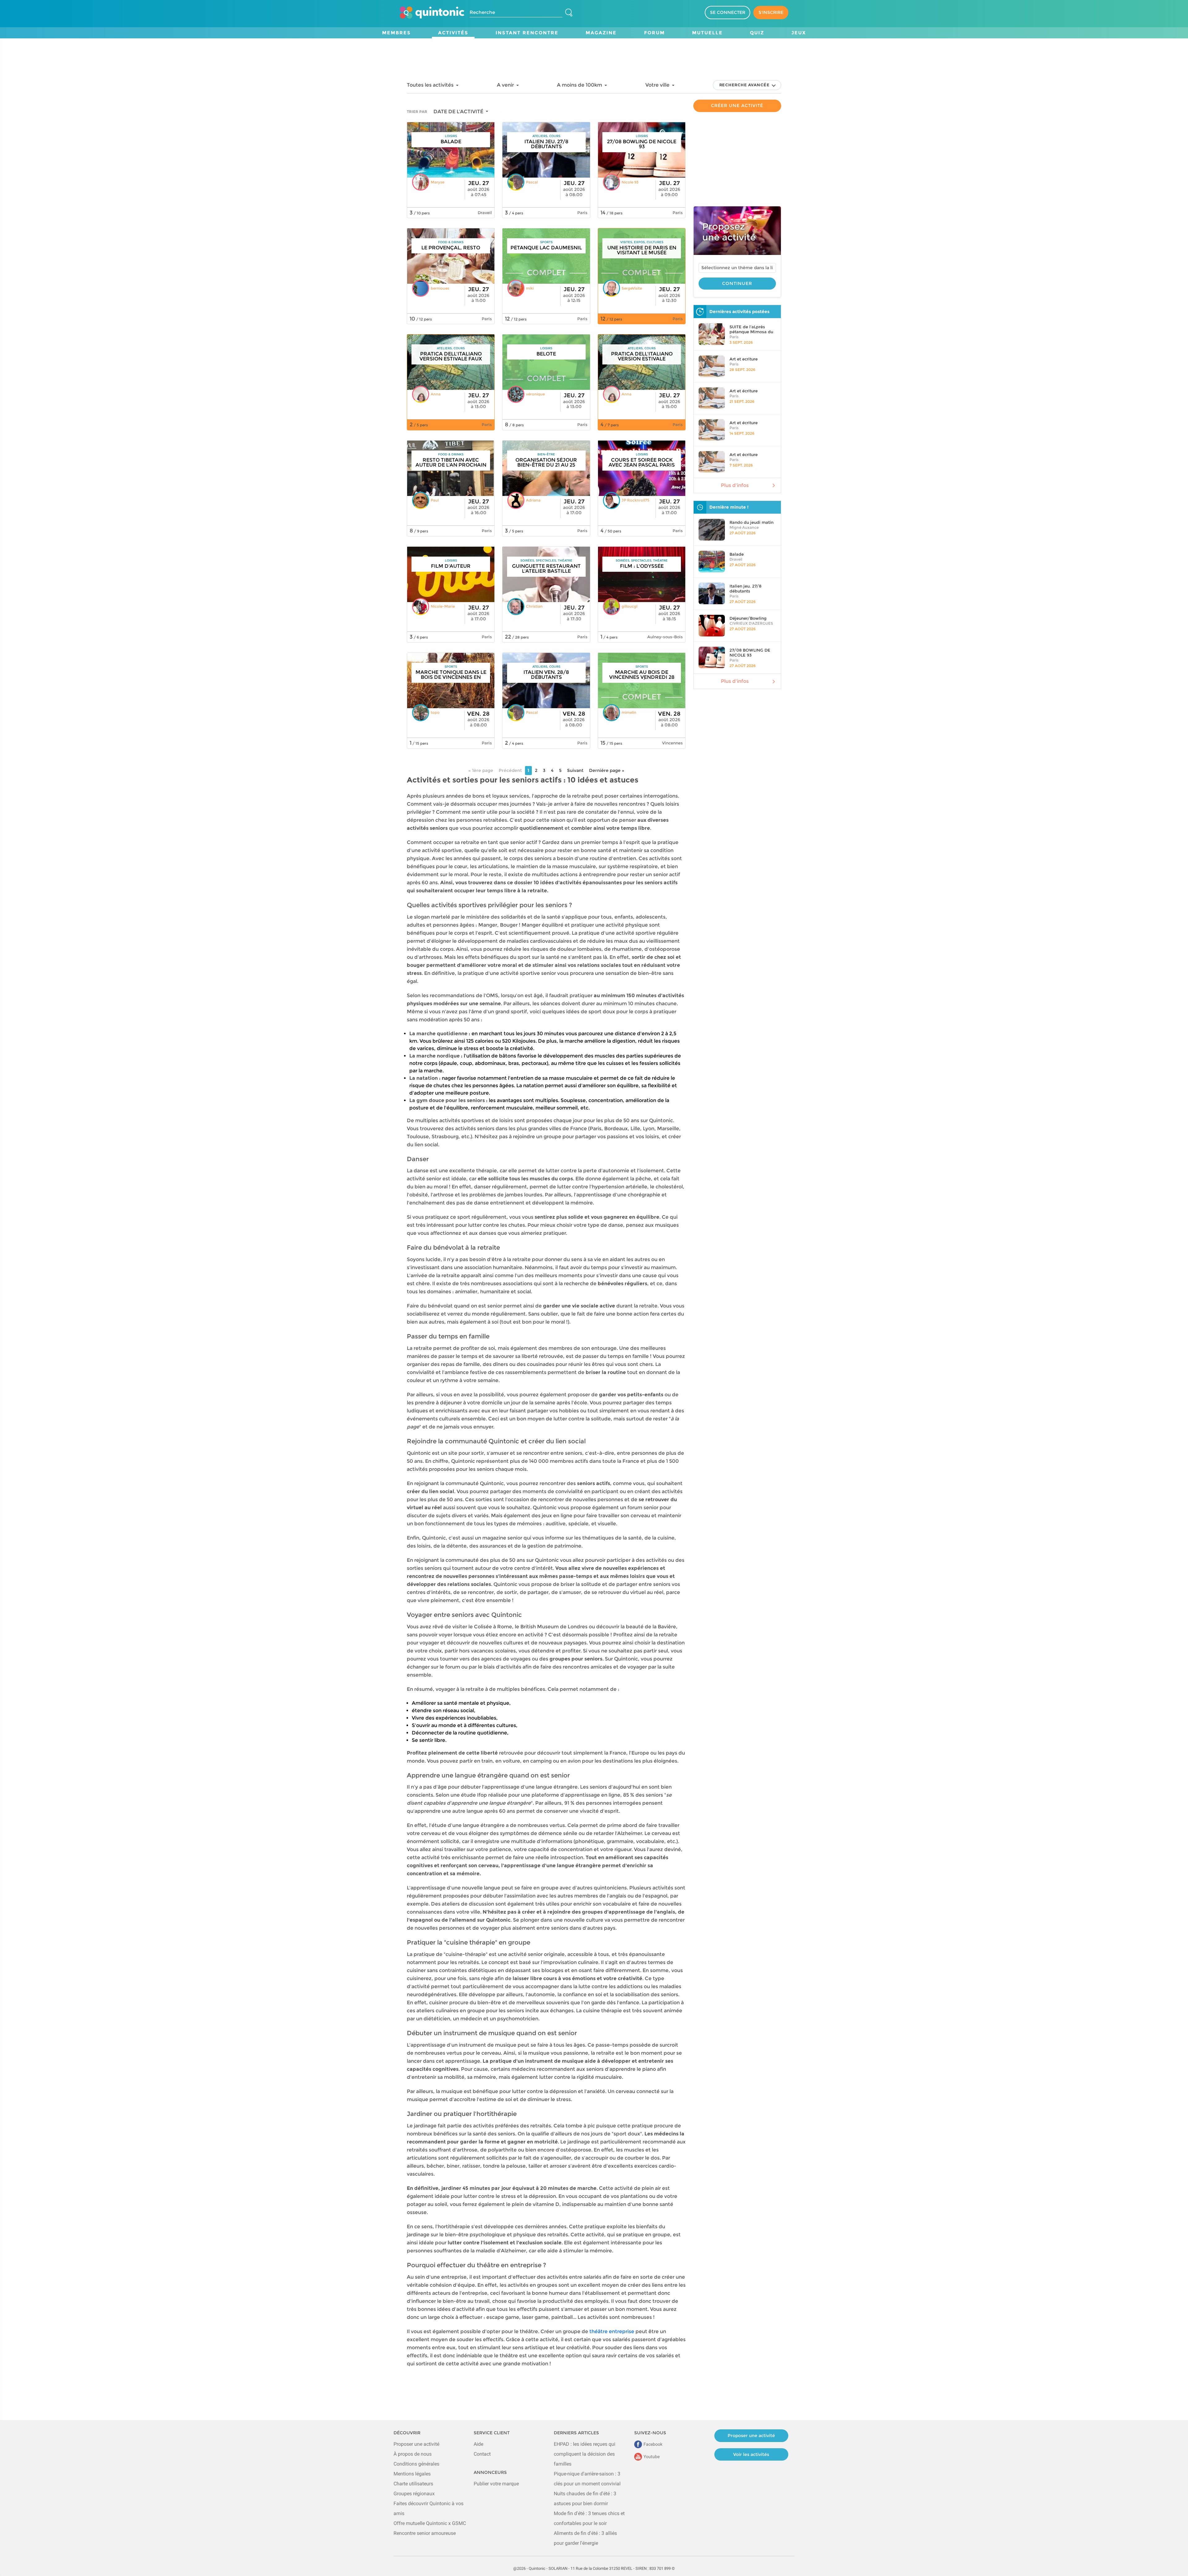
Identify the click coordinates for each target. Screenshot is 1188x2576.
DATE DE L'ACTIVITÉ (459, 112)
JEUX (799, 33)
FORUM (654, 33)
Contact (482, 2454)
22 (508, 637)
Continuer (737, 283)
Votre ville (658, 85)
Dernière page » (607, 770)
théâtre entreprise (612, 2331)
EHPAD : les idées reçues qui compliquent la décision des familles (585, 2454)
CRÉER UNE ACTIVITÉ (737, 106)
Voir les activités (751, 2454)
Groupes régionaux (414, 2494)
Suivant (575, 770)
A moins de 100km (580, 85)
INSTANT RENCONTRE (527, 33)
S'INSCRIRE (771, 12)
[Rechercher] (569, 13)
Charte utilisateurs (413, 2484)
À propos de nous (413, 2454)
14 (603, 213)
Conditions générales (416, 2464)
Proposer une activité (416, 2444)
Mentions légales (412, 2474)
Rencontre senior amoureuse (425, 2533)
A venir (506, 85)
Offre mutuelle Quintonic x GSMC (430, 2523)
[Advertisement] (594, 52)
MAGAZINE (601, 33)
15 (603, 743)
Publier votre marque (496, 2484)
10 (412, 319)
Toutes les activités (431, 85)
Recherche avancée (745, 85)
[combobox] (737, 268)
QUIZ (757, 33)
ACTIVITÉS (453, 33)
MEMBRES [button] (396, 33)
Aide (478, 2444)
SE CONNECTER (728, 12)
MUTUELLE (707, 33)
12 (507, 319)
